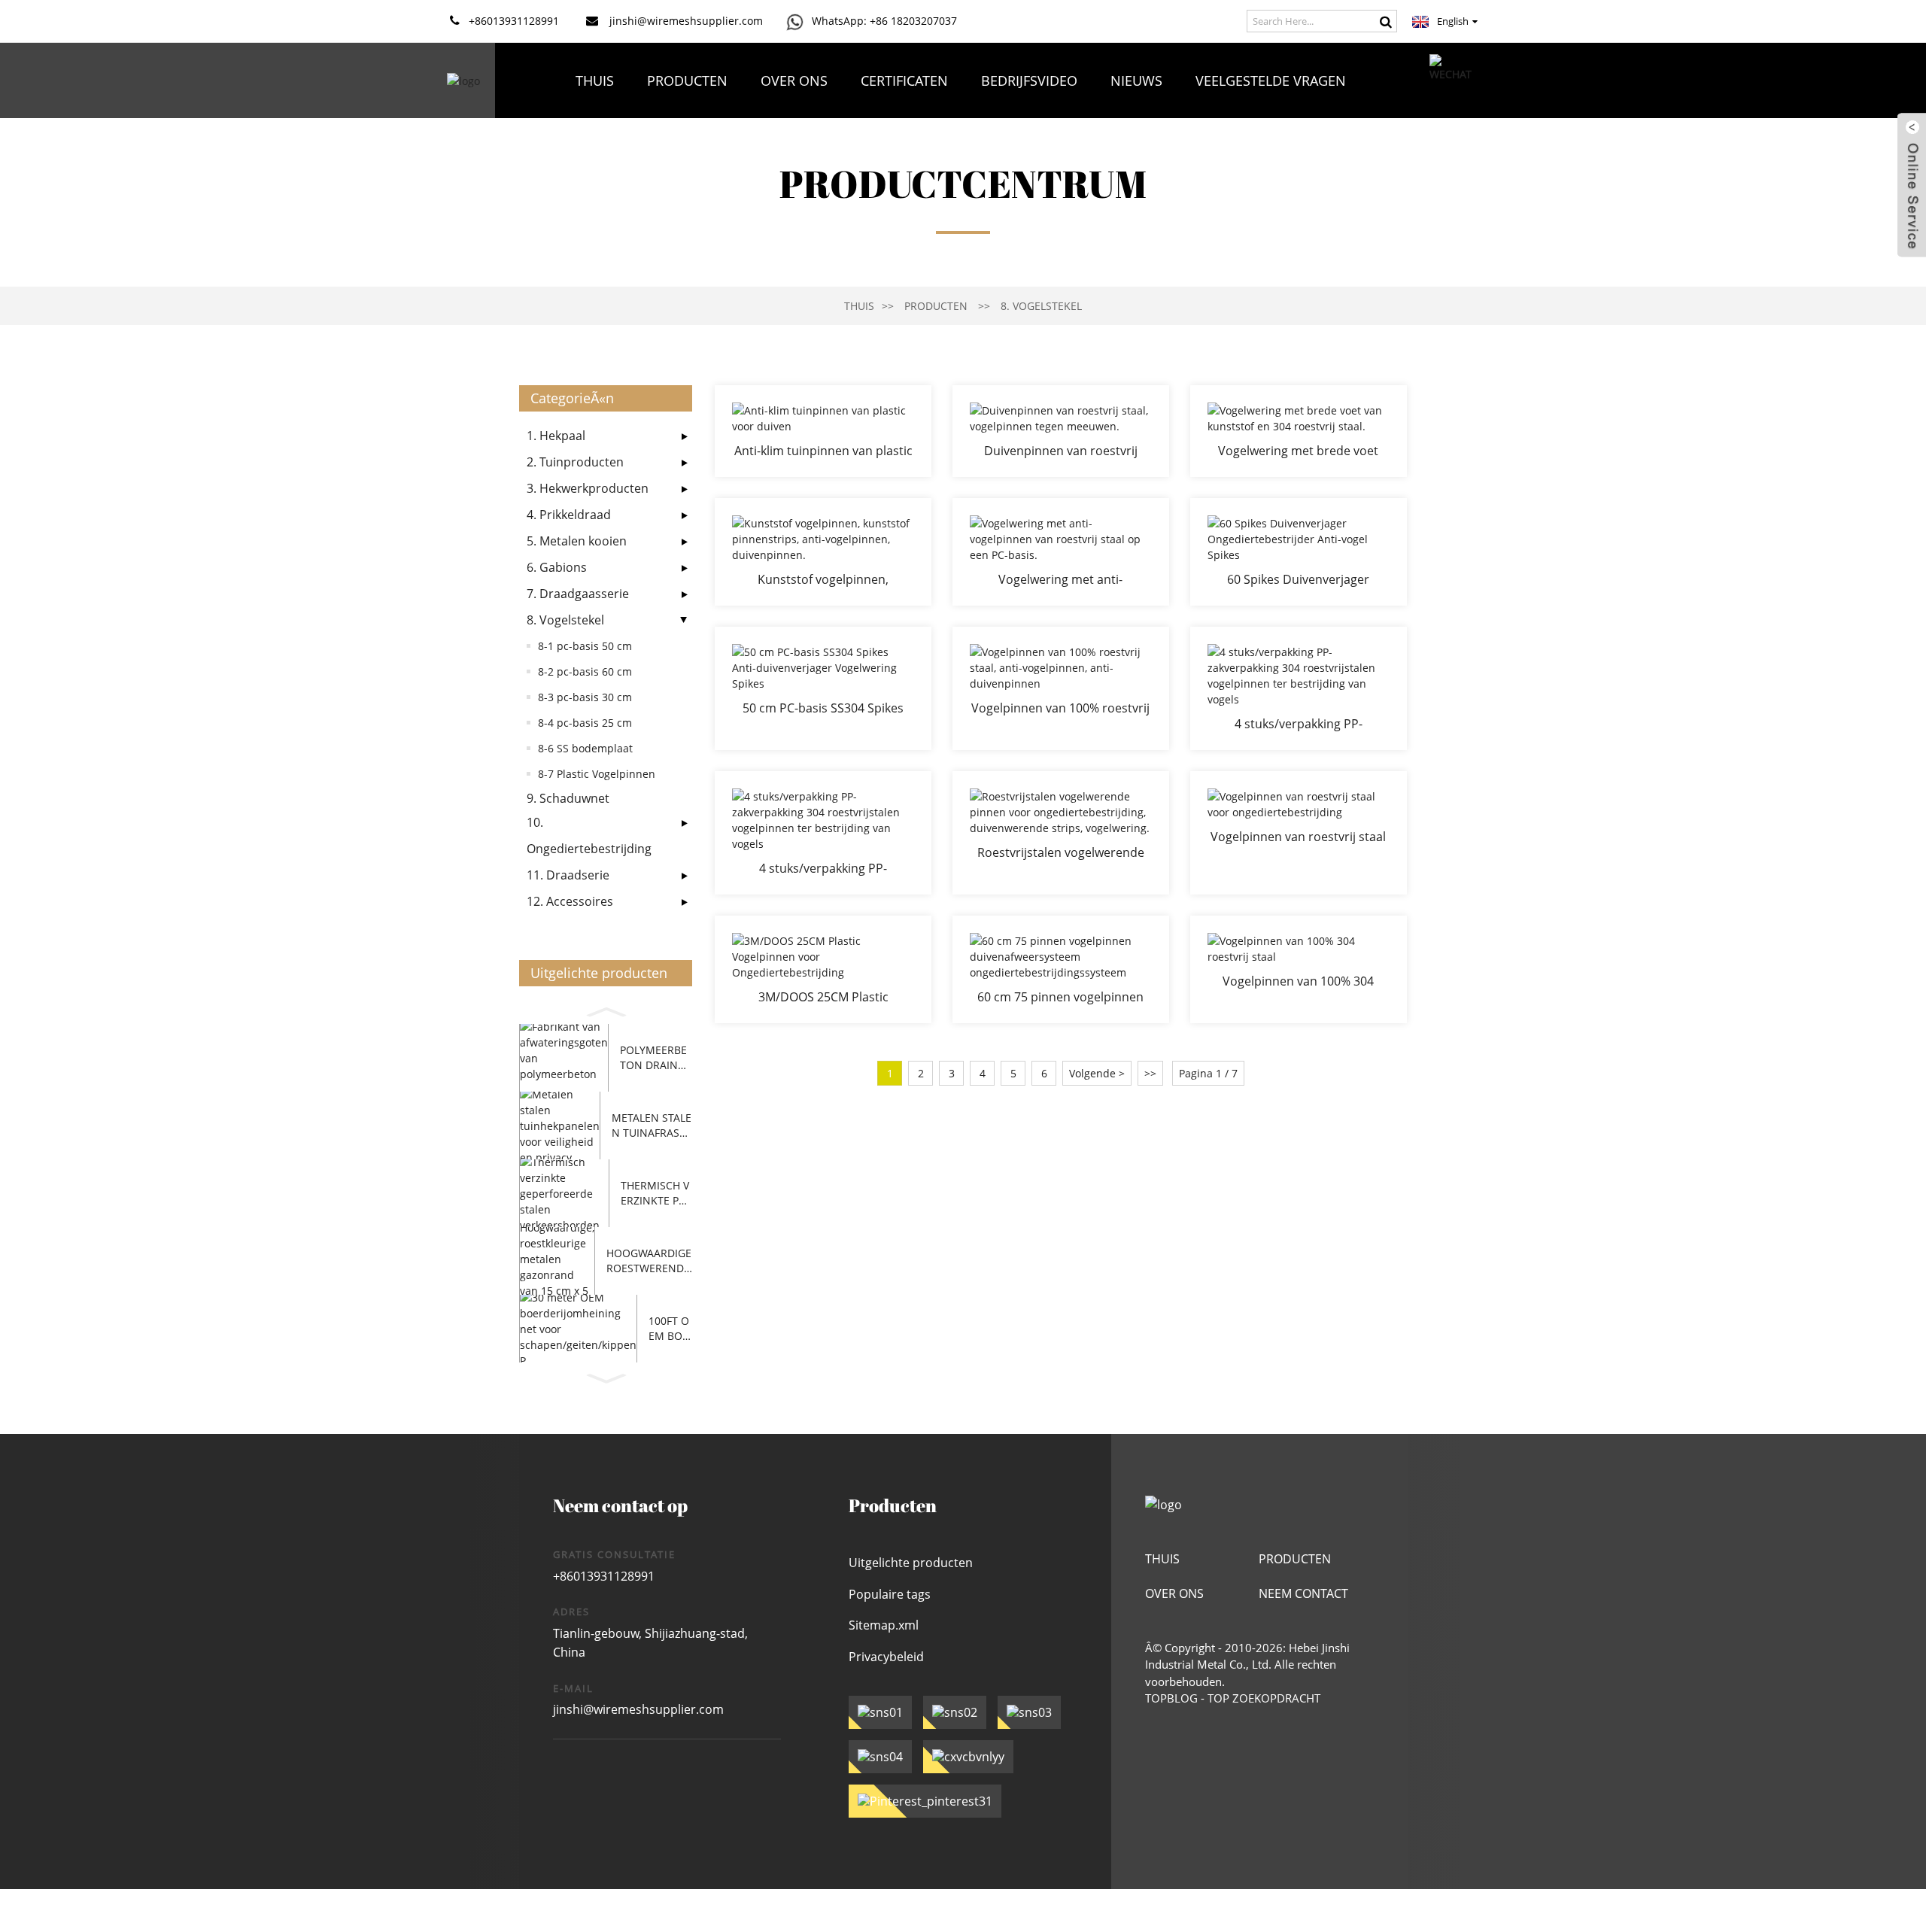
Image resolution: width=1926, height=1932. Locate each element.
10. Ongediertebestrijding (589, 835)
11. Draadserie (568, 875)
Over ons (794, 80)
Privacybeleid (886, 1657)
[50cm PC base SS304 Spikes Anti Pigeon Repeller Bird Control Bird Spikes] (823, 688)
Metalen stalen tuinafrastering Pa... (652, 1125)
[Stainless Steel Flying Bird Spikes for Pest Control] (1299, 833)
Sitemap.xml (884, 1625)
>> (1150, 1073)
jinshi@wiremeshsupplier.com (638, 1709)
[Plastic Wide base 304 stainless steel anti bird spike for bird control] (1299, 431)
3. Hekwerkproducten (588, 488)
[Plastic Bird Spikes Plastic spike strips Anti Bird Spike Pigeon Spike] (823, 552)
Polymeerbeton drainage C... (656, 1057)
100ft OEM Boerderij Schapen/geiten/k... (670, 1328)
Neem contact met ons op (961, 156)
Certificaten (904, 80)
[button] (606, 1010)
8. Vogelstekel (1041, 306)
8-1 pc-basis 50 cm (585, 646)
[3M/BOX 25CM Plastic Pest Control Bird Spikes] (823, 969)
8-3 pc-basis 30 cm (585, 697)
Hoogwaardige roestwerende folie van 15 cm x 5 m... (649, 1261)
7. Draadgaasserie (578, 594)
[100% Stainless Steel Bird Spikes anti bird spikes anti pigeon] (1061, 688)
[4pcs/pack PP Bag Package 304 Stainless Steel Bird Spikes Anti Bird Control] (1299, 688)
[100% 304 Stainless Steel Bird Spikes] (1299, 969)
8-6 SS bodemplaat (585, 748)
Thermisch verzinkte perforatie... (656, 1193)
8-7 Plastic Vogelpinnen (597, 774)
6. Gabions (557, 567)
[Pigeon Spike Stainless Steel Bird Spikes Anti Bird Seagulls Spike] (1061, 431)
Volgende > (1097, 1073)
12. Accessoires (570, 901)
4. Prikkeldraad (569, 515)
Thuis (595, 80)
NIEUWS (1136, 80)
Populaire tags (890, 1594)
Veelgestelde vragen (1271, 80)
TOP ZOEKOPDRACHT (1264, 1698)
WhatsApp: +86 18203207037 (884, 21)
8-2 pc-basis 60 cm (585, 671)
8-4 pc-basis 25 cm (585, 723)
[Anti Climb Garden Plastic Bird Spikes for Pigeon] (823, 431)
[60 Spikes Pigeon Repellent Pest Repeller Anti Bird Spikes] (1299, 552)
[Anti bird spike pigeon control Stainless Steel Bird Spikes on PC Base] (1061, 552)
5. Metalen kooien (577, 541)
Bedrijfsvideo (1029, 80)
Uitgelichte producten (911, 1563)
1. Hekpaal (556, 436)
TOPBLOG (1171, 1698)
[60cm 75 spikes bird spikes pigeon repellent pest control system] (1061, 969)
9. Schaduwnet (568, 798)
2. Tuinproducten (575, 462)
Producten (687, 80)
